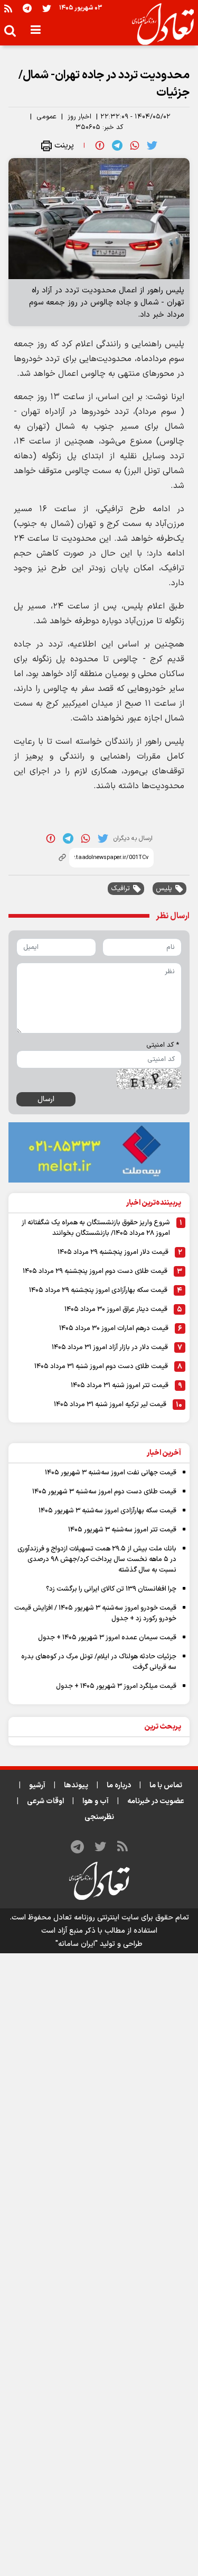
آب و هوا (96, 1801)
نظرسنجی (99, 1817)
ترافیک (120, 889)
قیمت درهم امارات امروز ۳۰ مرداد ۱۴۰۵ (114, 1328)
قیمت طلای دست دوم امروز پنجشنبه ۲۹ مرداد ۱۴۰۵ (95, 1271)
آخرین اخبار (164, 1453)
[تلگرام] (27, 8)
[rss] (8, 8)
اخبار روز (79, 117)
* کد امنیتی (163, 1045)
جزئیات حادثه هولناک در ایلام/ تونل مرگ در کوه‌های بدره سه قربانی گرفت (99, 1662)
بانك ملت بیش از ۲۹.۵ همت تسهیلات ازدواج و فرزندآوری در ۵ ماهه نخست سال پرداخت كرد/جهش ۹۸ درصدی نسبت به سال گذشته (97, 1559)
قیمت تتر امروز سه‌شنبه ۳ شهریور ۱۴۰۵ (122, 1530)
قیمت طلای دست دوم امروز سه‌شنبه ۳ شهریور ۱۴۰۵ (104, 1492)
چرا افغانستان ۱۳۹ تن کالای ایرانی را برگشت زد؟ (111, 1589)
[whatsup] (135, 145)
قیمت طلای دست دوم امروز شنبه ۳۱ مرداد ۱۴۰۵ (101, 1367)
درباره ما (119, 1785)
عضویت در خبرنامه (156, 1801)
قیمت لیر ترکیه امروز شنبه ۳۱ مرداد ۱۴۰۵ (110, 1405)
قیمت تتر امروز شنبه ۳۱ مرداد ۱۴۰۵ (120, 1386)
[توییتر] (47, 8)
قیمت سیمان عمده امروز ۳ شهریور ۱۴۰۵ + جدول (107, 1638)
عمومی (46, 117)
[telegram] (117, 145)
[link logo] (159, 24)
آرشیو (37, 1785)
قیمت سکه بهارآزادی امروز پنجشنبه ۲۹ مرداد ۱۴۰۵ (98, 1290)
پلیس (164, 889)
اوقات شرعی (45, 1801)
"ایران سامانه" (77, 1944)
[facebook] (100, 145)
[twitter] (152, 145)
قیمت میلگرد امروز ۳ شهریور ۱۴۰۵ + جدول (116, 1686)
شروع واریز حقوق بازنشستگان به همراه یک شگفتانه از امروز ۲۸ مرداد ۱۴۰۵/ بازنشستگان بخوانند (96, 1228)
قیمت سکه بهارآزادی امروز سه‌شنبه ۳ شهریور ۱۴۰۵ (107, 1511)
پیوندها (76, 1785)
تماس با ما (166, 1785)
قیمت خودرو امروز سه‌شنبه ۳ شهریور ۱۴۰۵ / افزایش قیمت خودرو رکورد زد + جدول (95, 1613)
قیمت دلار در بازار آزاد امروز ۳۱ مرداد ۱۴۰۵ (110, 1347)
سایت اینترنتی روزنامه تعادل (96, 1918)
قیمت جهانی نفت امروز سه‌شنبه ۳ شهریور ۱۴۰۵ (111, 1473)
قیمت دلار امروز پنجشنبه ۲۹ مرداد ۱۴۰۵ (113, 1252)
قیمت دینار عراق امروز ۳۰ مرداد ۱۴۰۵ (116, 1309)
